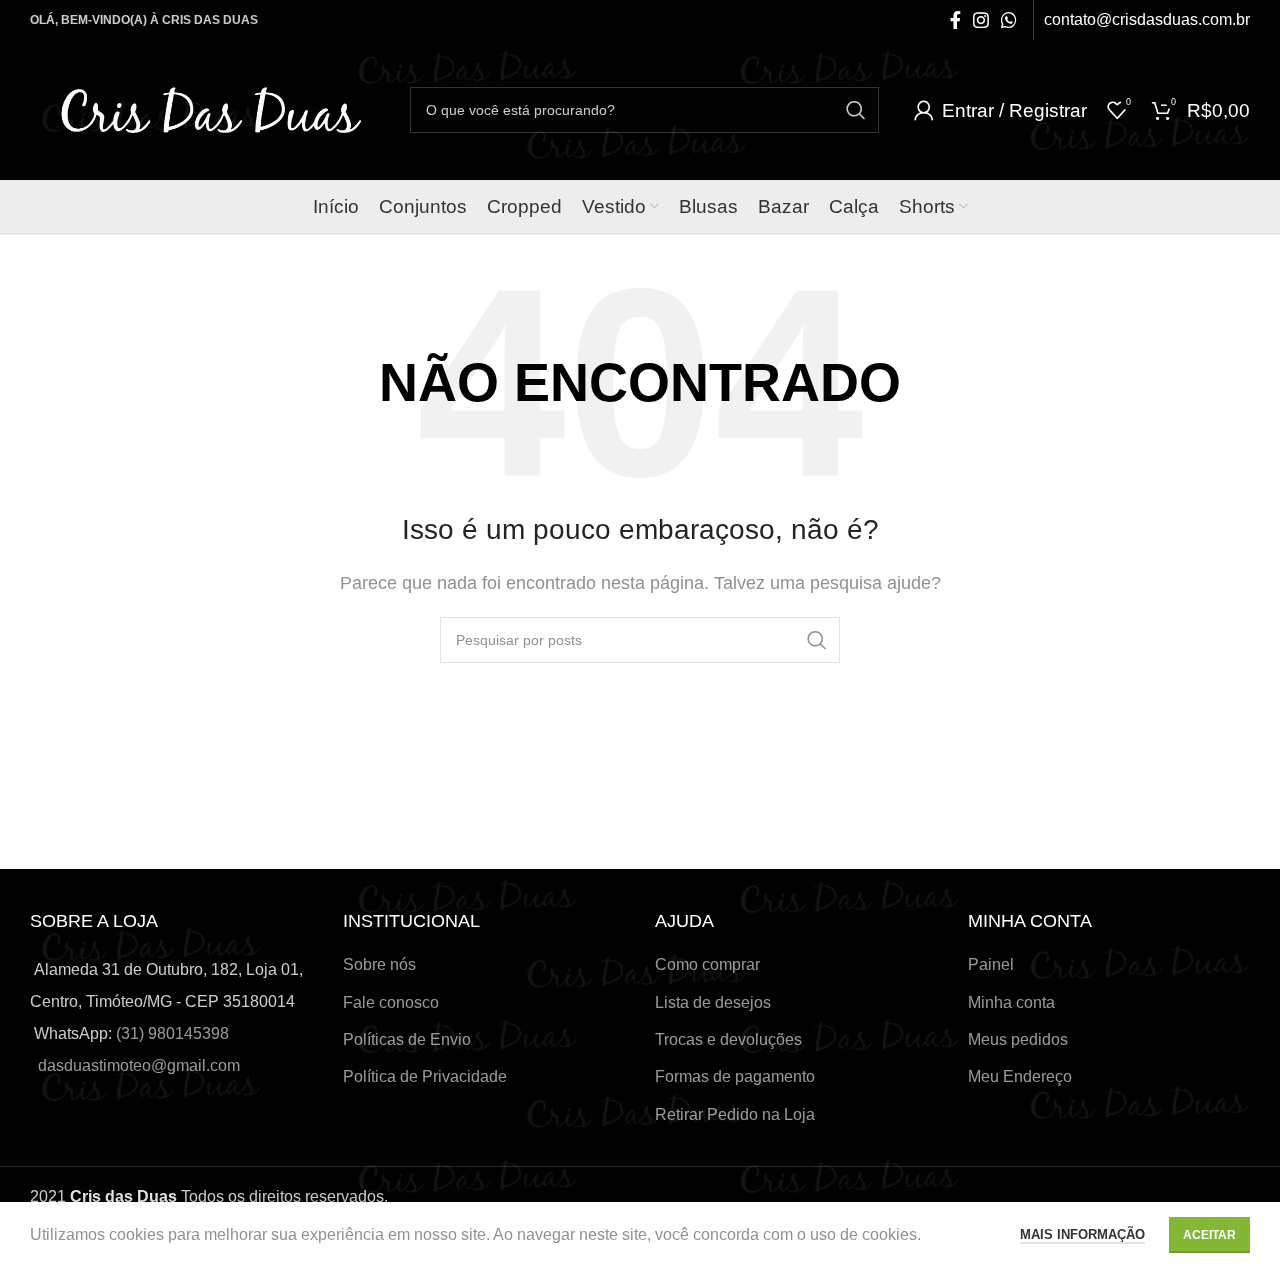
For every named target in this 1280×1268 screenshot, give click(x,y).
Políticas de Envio (407, 1039)
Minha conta (1011, 1002)
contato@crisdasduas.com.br (1147, 19)
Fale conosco (391, 1002)
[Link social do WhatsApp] (1009, 20)
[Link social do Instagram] (981, 20)
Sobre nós (379, 964)
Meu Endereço (1020, 1076)
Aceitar (1209, 1235)
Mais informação (1082, 1234)
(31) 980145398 (172, 1033)
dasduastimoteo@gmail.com (139, 1065)
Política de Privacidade (425, 1076)
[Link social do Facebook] (955, 20)
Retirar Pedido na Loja (735, 1114)
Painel (991, 964)
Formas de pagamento (735, 1076)
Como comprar (707, 964)
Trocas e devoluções (728, 1039)
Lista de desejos (713, 1002)
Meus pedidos (1018, 1039)
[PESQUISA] (856, 110)
